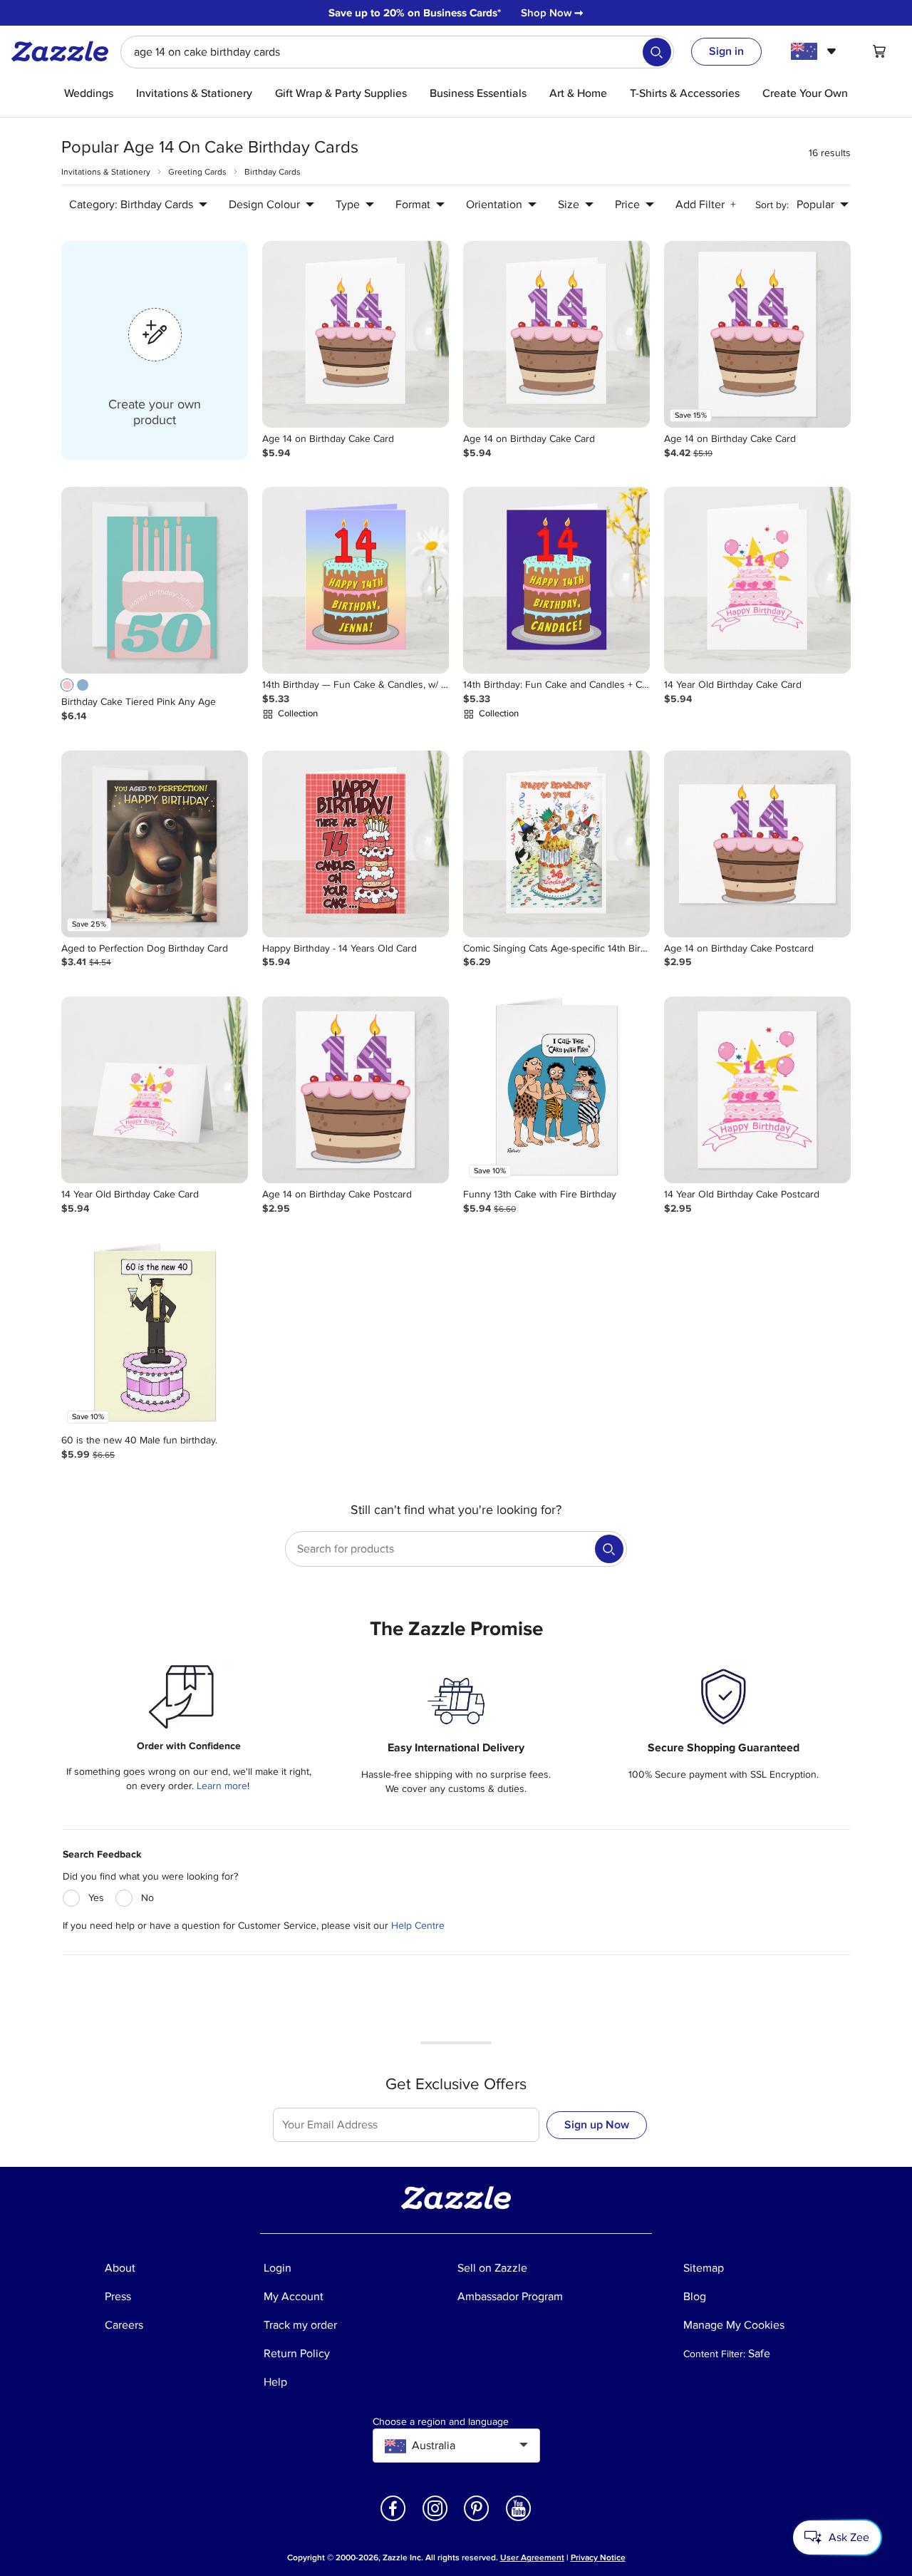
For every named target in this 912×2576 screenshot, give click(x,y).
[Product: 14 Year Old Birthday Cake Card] (757, 580)
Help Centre (418, 1926)
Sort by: (772, 205)
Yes (96, 1898)
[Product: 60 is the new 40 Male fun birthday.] (155, 1336)
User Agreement (532, 2558)
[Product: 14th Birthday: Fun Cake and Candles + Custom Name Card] (556, 580)
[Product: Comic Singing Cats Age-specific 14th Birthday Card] (556, 844)
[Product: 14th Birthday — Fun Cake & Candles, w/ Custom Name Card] (356, 580)
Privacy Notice (598, 2558)
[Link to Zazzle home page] (65, 51)
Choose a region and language (441, 2422)
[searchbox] (397, 52)
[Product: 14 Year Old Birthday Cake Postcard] (757, 1090)
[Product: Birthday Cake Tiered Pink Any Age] (155, 580)
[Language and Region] (815, 51)
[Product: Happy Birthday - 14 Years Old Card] (356, 844)
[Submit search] (657, 52)
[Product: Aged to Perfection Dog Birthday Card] (155, 844)
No (147, 1898)
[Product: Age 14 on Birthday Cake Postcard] (757, 844)
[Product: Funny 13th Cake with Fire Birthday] (556, 1090)
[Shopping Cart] (879, 51)
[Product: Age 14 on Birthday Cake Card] (356, 334)
